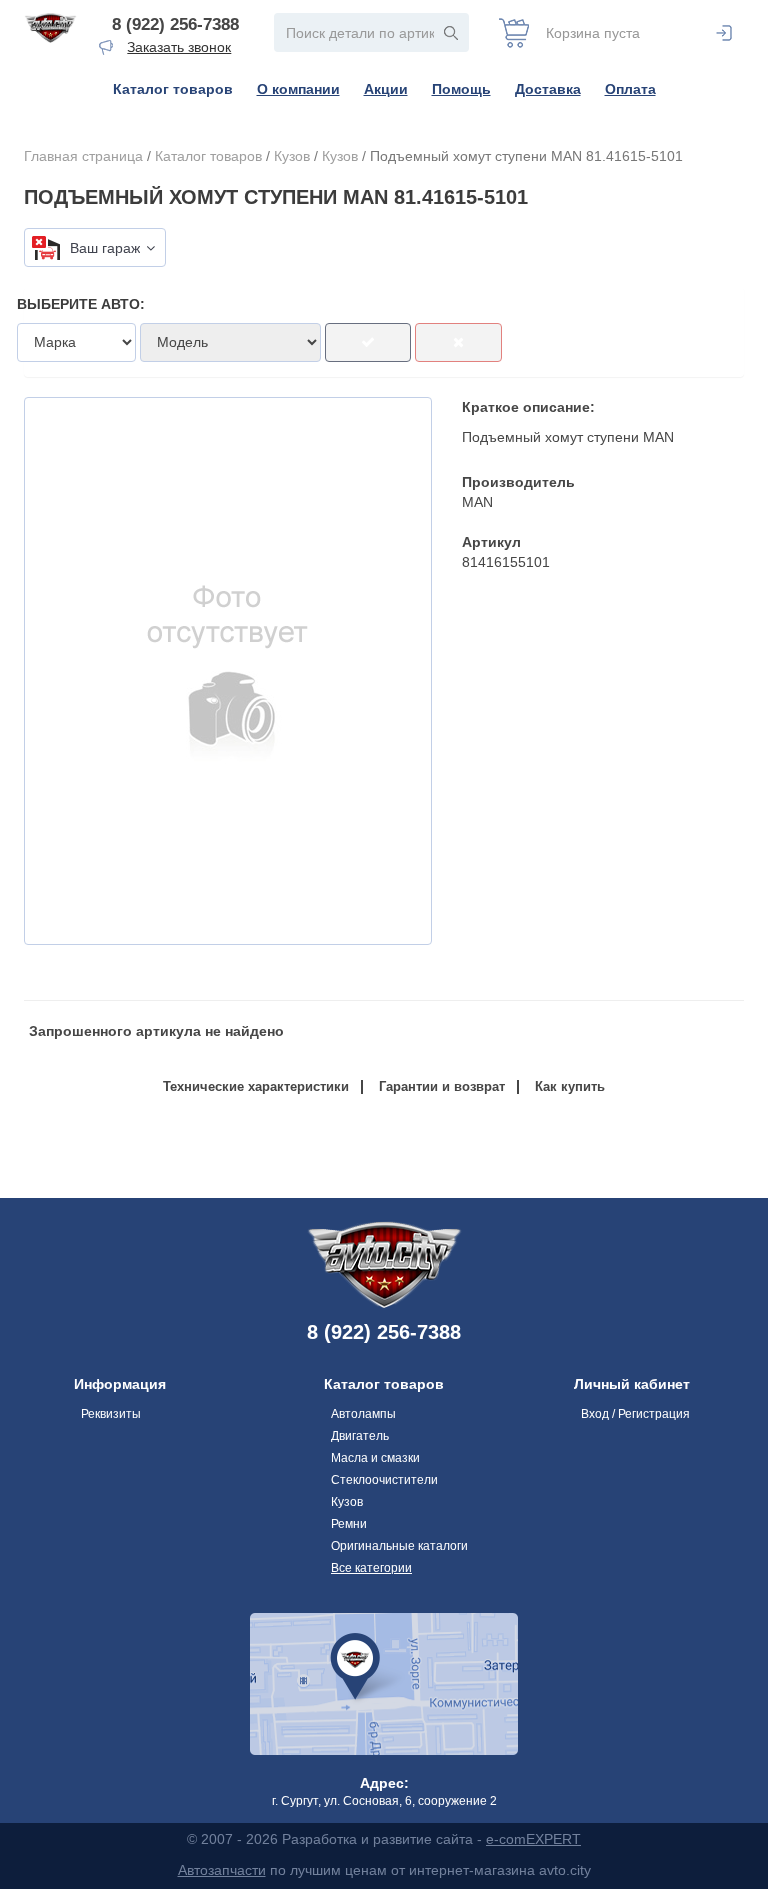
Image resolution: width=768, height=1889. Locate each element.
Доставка (548, 89)
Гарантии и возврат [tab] (442, 1086)
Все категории (371, 1568)
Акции (386, 89)
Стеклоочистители (384, 1480)
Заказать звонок (179, 47)
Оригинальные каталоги (399, 1546)
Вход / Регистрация (635, 1414)
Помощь (461, 89)
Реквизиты (111, 1414)
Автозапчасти (222, 1870)
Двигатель (360, 1436)
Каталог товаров (173, 89)
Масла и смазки (375, 1458)
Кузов (292, 156)
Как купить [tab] (570, 1086)
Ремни (349, 1524)
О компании (298, 89)
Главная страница (83, 156)
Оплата (630, 89)
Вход (724, 33)
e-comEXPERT (533, 1839)
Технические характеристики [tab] (256, 1086)
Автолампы (363, 1414)
